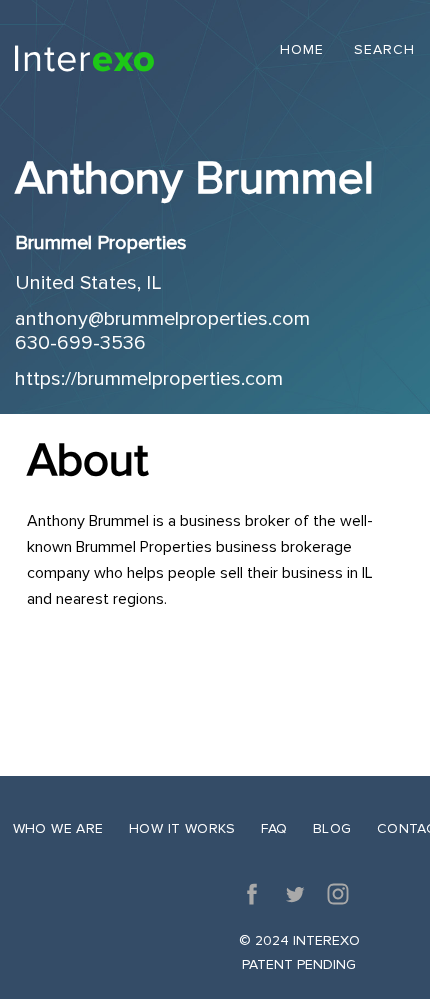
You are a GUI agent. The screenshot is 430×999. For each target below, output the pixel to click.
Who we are (58, 828)
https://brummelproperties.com (149, 379)
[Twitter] (295, 894)
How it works (182, 828)
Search (384, 50)
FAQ (274, 828)
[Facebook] (252, 894)
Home (302, 50)
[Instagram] (338, 894)
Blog (332, 828)
